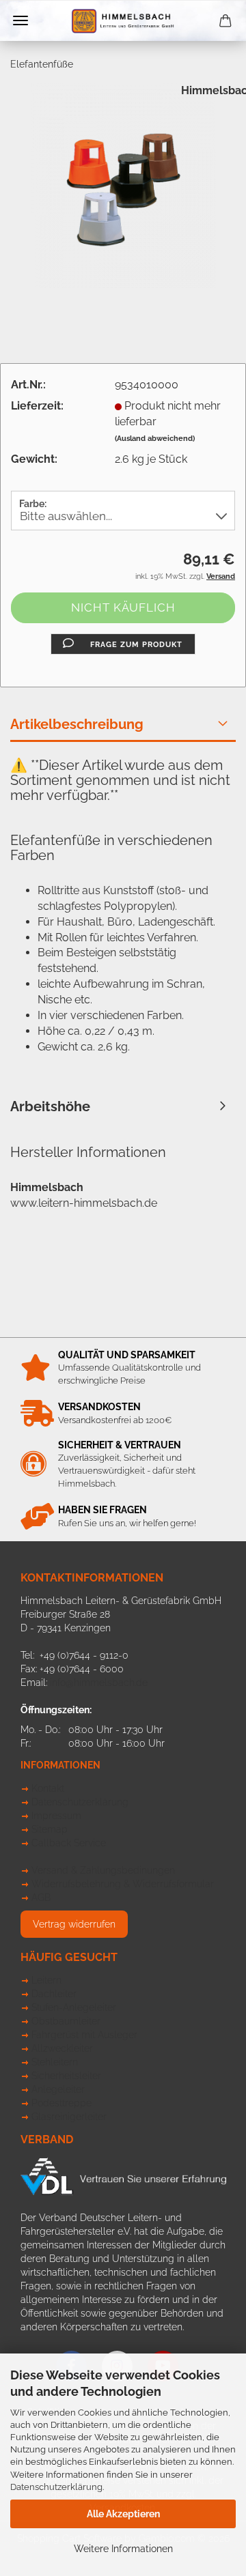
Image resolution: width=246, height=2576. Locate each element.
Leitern (46, 1980)
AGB (41, 1898)
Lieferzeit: (37, 406)
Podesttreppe (61, 2103)
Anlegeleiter (58, 2089)
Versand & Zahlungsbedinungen (103, 1870)
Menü (20, 20)
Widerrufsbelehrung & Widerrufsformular (123, 1884)
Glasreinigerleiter (69, 2117)
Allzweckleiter (62, 2048)
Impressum (56, 1816)
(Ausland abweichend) (155, 439)
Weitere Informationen (123, 2549)
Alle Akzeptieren (123, 2514)
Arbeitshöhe (50, 1106)
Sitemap (50, 1829)
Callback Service (69, 1843)
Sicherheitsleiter (66, 2076)
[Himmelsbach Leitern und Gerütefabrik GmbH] (123, 21)
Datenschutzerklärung (56, 2487)
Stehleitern (55, 2062)
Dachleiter (54, 1994)
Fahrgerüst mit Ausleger (84, 2035)
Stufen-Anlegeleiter (74, 2007)
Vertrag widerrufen (74, 1924)
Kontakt (48, 1788)
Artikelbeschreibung (77, 724)
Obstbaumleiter (66, 2021)
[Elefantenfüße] (123, 185)
